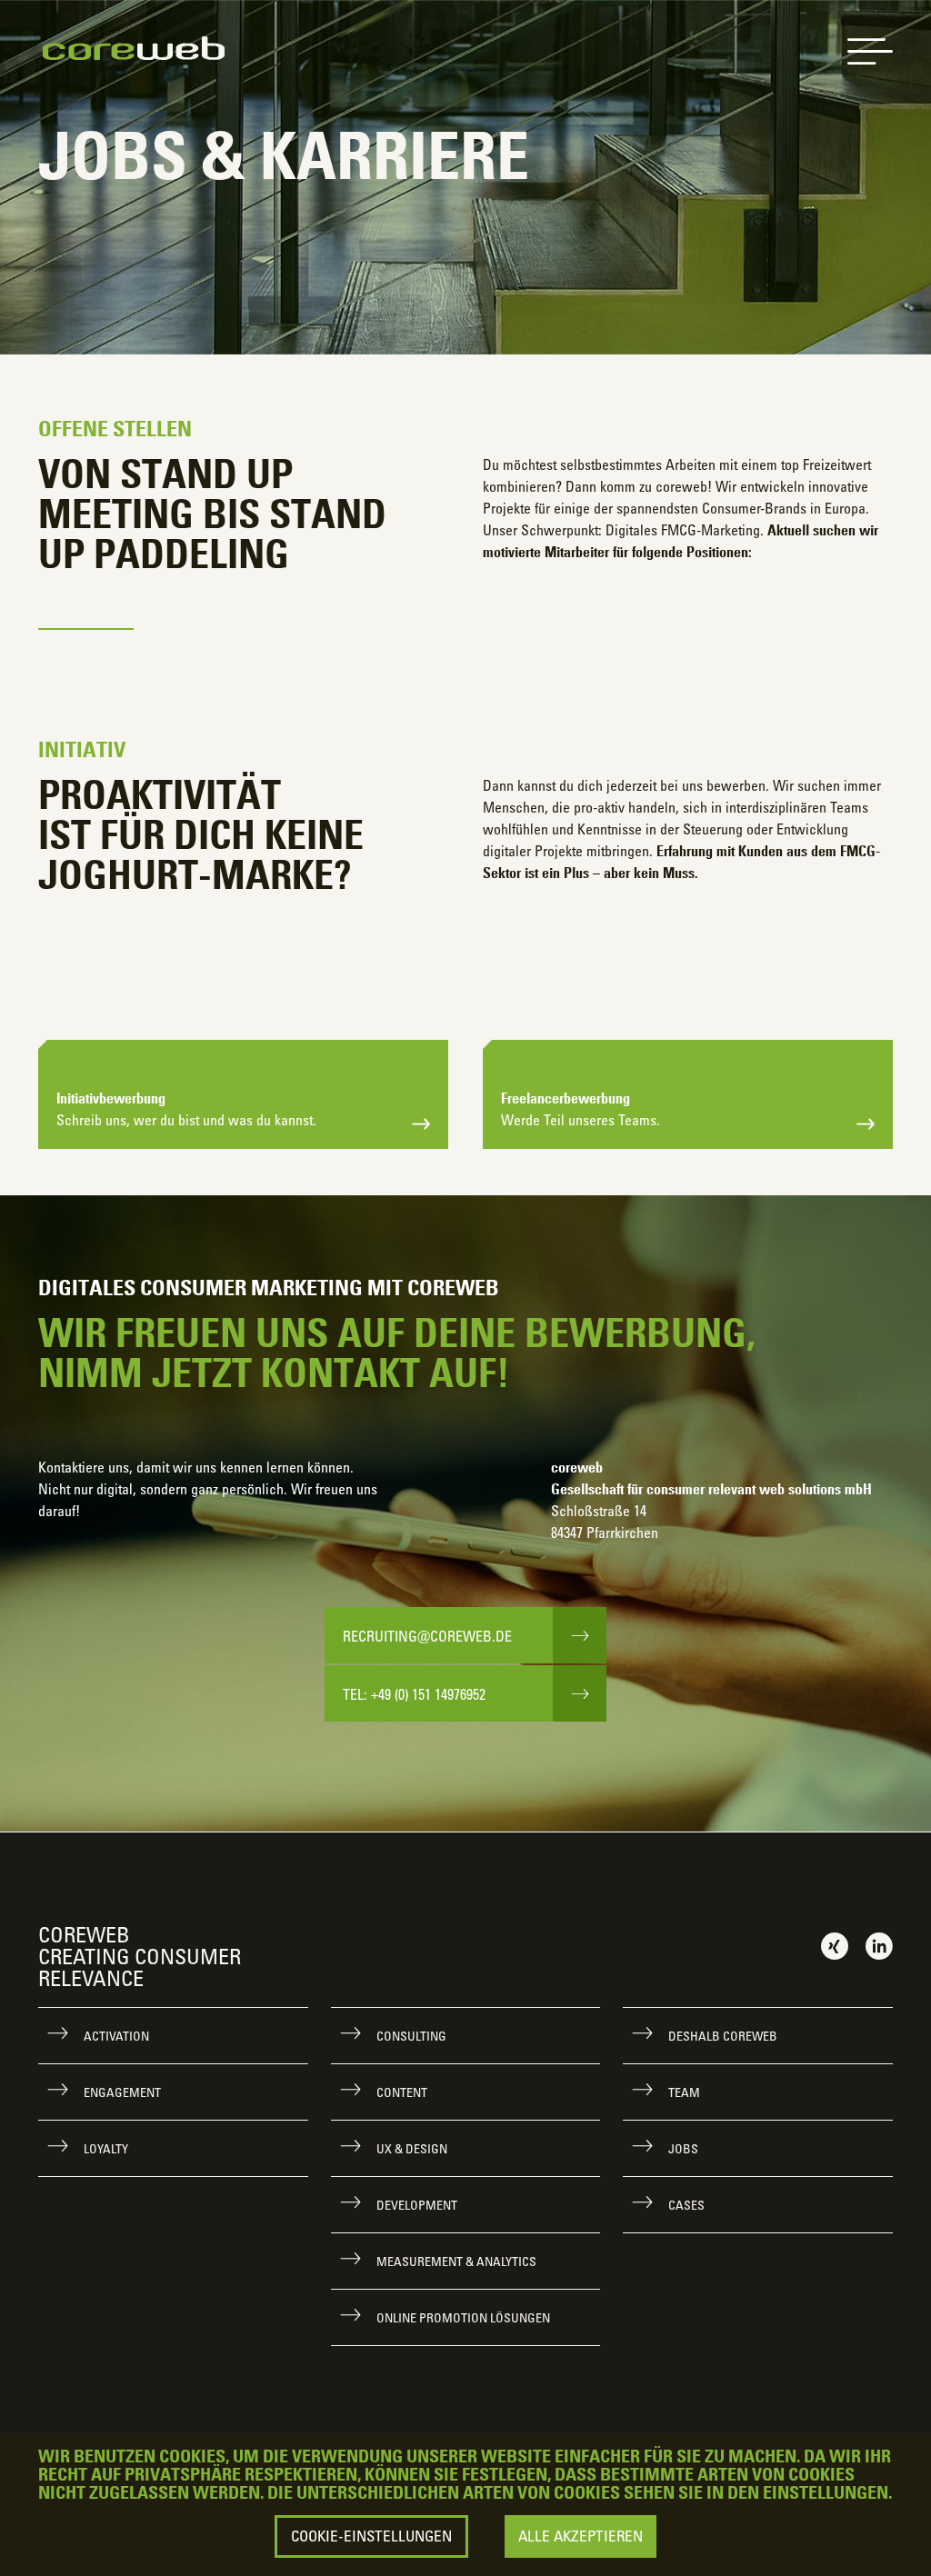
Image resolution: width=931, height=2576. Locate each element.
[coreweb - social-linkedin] (879, 1945)
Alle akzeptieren (581, 2536)
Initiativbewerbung (186, 1109)
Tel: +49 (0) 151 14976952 (414, 1694)
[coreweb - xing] (835, 1945)
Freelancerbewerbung (581, 1109)
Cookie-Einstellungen (371, 2536)
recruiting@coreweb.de (427, 1636)
